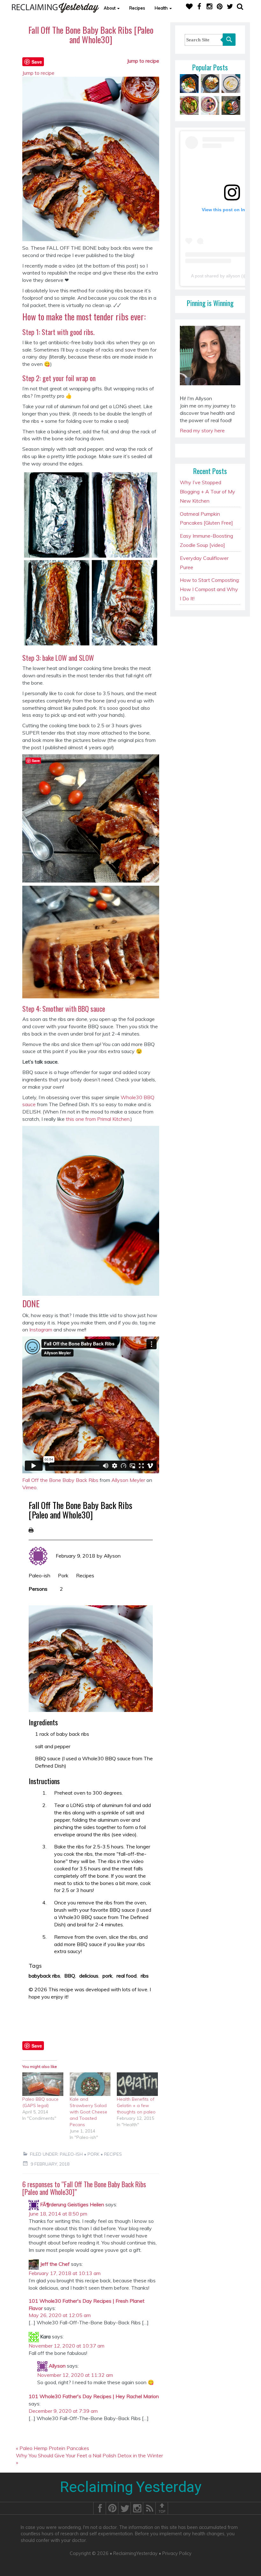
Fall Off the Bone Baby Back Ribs (60, 1480)
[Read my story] (210, 358)
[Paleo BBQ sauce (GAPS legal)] (43, 2084)
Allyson (112, 1556)
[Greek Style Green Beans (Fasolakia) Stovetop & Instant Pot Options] (210, 83)
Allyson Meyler (128, 1480)
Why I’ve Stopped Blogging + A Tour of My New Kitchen (208, 492)
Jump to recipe (143, 61)
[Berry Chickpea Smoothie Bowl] (210, 105)
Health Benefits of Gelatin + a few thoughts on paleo (136, 2105)
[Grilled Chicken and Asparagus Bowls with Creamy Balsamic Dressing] (189, 105)
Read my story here (202, 430)
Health (162, 8)
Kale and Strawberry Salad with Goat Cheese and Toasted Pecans (88, 2112)
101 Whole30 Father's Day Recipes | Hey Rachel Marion (94, 2396)
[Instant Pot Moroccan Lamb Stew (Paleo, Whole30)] (189, 83)
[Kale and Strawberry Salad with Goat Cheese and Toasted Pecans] (90, 2084)
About (110, 8)
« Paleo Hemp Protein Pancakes (53, 2448)
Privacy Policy (177, 2553)
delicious (89, 1976)
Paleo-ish (39, 1575)
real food (127, 1976)
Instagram (41, 1330)
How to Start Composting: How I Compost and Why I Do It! (210, 589)
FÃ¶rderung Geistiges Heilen (72, 2204)
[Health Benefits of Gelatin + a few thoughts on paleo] (137, 2084)
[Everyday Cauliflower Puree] (231, 83)
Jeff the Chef (55, 2264)
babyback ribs (44, 1976)
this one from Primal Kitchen (98, 1119)
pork (107, 1976)
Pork (63, 1575)
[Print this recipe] (31, 1530)
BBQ (70, 1976)
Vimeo (29, 1487)
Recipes (137, 8)
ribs (145, 1976)
